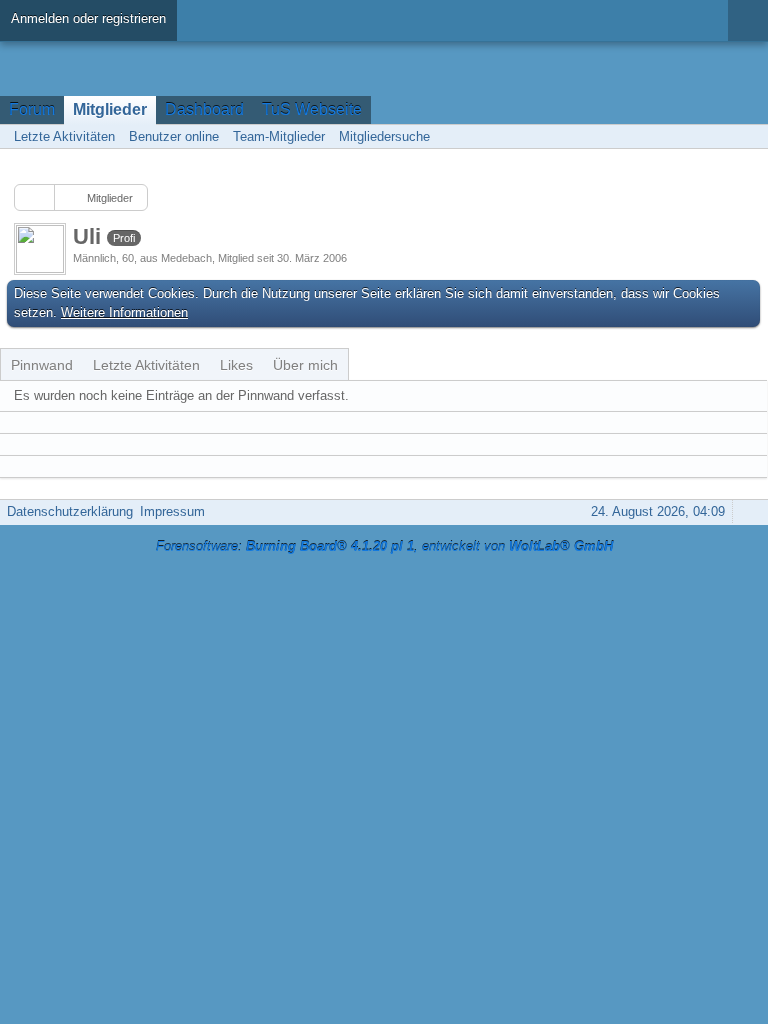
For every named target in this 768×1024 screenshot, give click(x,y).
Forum (32, 109)
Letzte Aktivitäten (146, 365)
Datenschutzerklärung (70, 511)
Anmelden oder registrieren (88, 18)
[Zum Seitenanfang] (747, 511)
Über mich (305, 365)
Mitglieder (110, 109)
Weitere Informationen (124, 312)
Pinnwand (42, 365)
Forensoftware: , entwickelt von (384, 546)
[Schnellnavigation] (719, 136)
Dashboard (204, 109)
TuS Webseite (312, 109)
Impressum (172, 511)
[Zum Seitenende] (747, 136)
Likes (236, 365)
